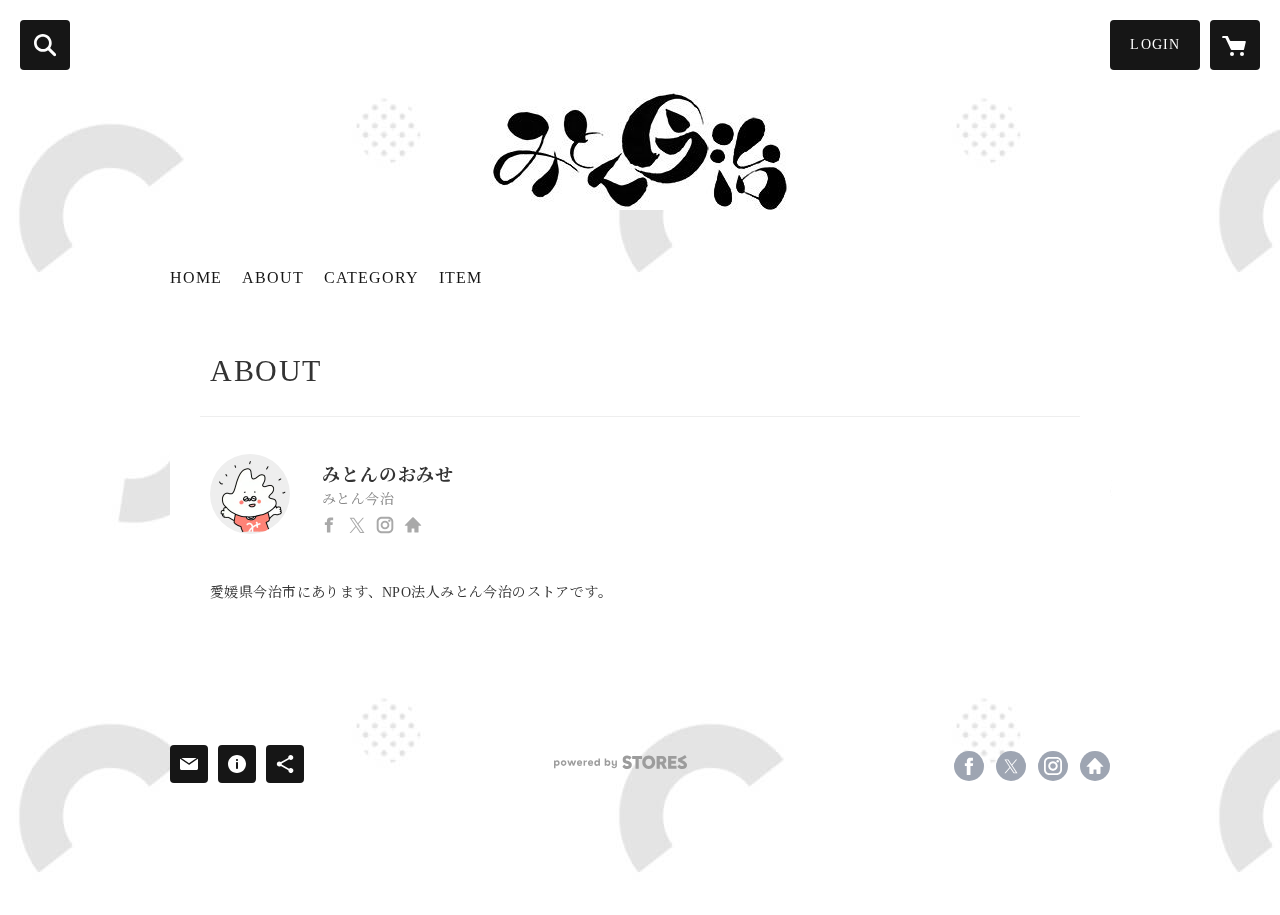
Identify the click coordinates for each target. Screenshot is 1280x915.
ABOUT (273, 277)
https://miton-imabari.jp (413, 525)
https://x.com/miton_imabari (357, 525)
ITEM (460, 277)
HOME (196, 277)
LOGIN (1155, 44)
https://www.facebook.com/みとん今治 (329, 525)
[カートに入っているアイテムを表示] (1235, 45)
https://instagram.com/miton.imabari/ (385, 525)
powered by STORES (620, 762)
